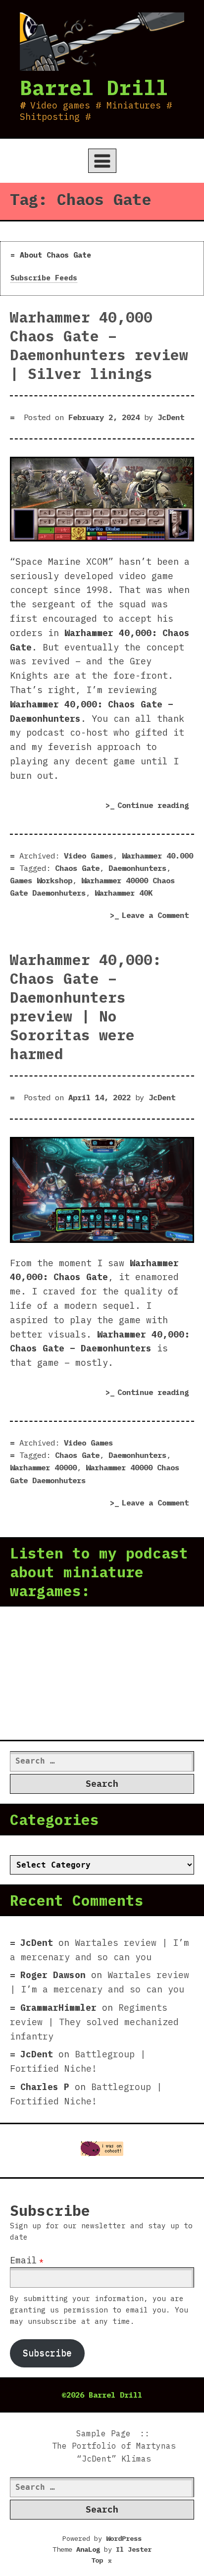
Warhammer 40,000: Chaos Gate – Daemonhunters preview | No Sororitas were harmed (86, 1007)
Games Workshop (41, 880)
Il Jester (134, 2549)
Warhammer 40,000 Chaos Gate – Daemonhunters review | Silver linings (99, 345)
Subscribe (47, 2353)
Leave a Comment (158, 916)
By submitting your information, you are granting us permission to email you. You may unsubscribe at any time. (99, 2310)
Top (102, 2560)
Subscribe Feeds (44, 278)
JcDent (171, 417)
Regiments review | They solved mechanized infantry (94, 2022)
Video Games (88, 856)
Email (24, 2260)
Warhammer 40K (124, 893)
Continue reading (156, 807)
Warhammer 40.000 (157, 856)
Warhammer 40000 (43, 1467)
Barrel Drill (94, 87)
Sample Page (103, 2433)
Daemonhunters (137, 868)
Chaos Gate (77, 868)
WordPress (124, 2538)
